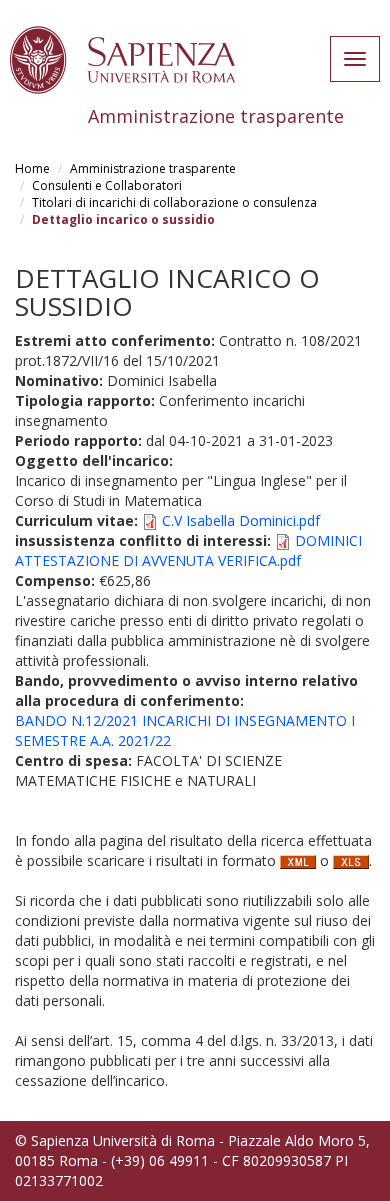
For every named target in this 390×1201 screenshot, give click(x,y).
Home (32, 168)
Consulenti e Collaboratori (107, 185)
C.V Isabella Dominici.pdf (241, 520)
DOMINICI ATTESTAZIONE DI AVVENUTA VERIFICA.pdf (188, 550)
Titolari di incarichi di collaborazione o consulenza (174, 202)
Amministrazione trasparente (153, 168)
